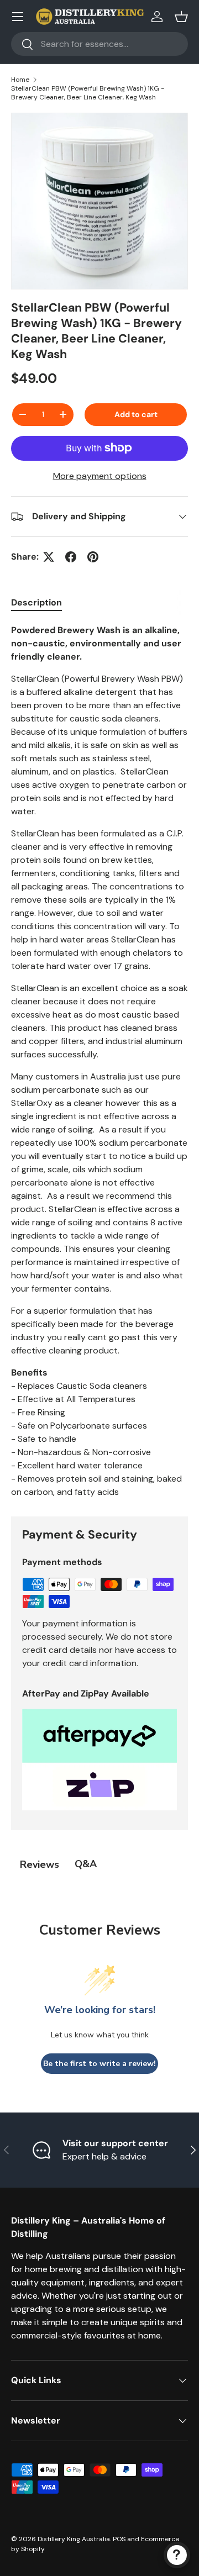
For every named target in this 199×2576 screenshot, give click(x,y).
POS (119, 2539)
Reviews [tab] (40, 1864)
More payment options (100, 476)
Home (20, 80)
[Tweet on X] (49, 557)
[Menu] (18, 17)
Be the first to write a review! (99, 2064)
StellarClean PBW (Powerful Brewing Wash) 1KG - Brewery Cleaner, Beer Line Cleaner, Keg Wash (88, 93)
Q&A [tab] (86, 1864)
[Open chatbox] (177, 2555)
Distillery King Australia (74, 2539)
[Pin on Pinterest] (93, 557)
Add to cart (136, 414)
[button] (181, 17)
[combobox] (99, 44)
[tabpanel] (99, 1061)
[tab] (36, 602)
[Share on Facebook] (71, 557)
